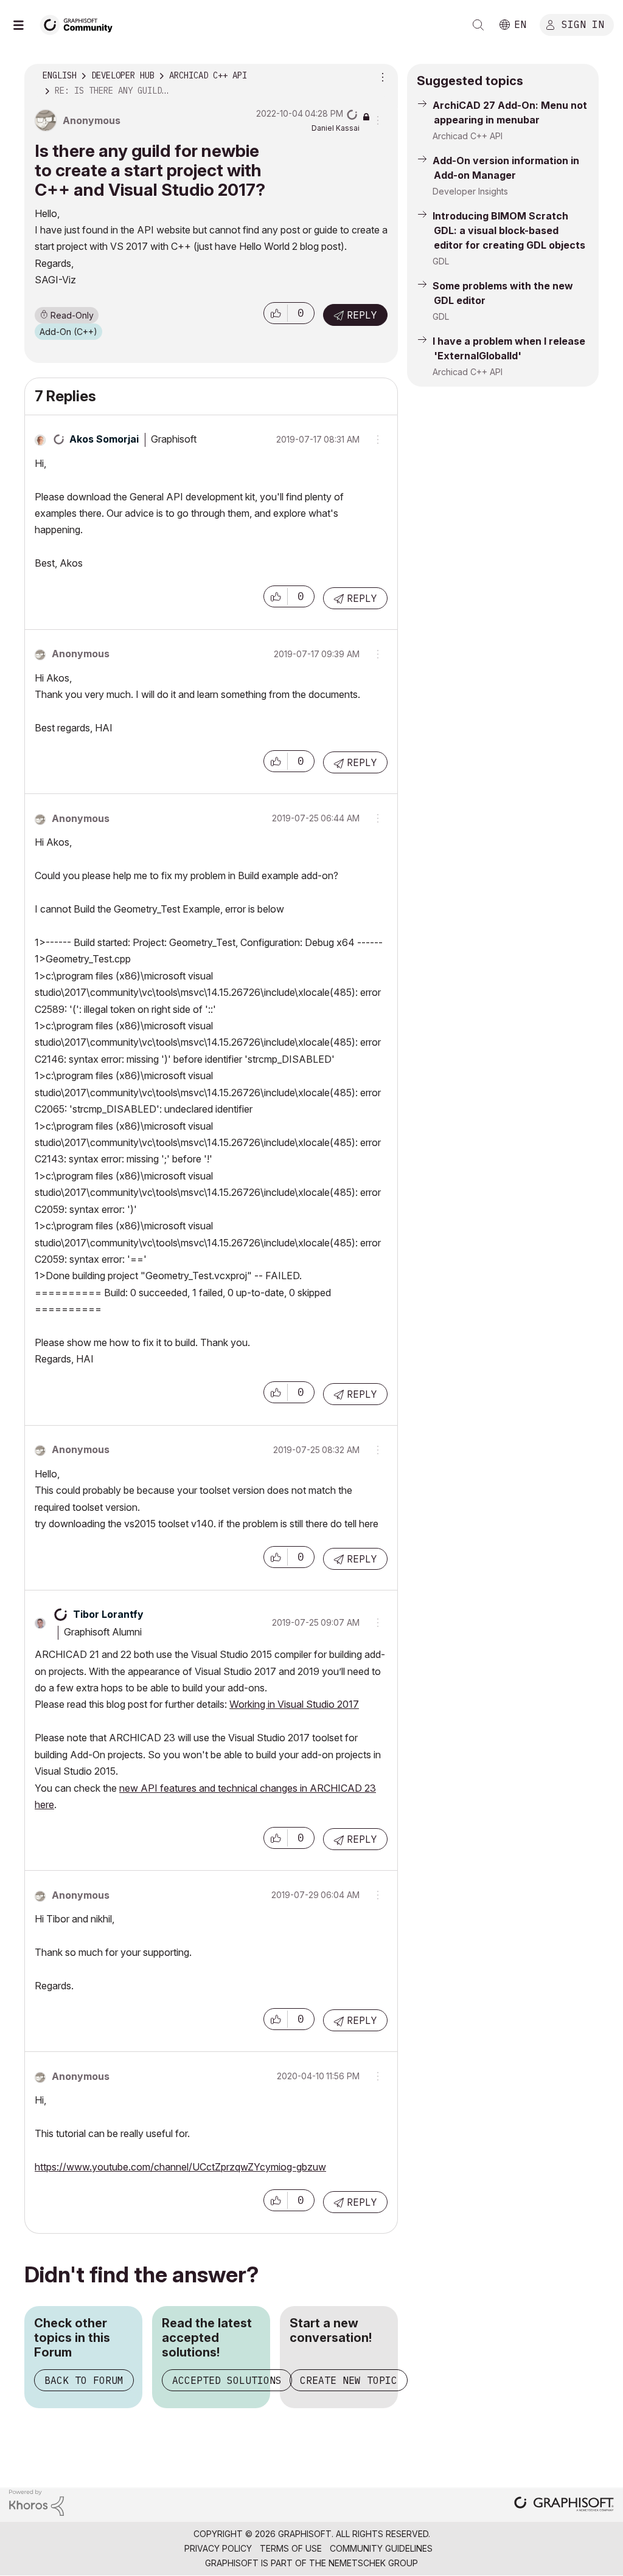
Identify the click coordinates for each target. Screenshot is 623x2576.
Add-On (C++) (68, 332)
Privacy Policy (218, 2548)
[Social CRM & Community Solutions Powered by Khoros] (37, 2502)
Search (478, 25)
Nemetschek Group (373, 2563)
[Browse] (24, 25)
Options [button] (381, 76)
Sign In (583, 24)
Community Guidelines (381, 2548)
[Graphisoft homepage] (564, 2505)
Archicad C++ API (468, 136)
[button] (276, 313)
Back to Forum (84, 2380)
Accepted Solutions (227, 2380)
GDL (441, 261)
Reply (362, 315)
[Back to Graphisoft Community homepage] (80, 23)
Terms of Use (291, 2548)
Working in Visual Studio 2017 (294, 1704)
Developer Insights (470, 191)
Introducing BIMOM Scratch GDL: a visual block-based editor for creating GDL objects (509, 230)
